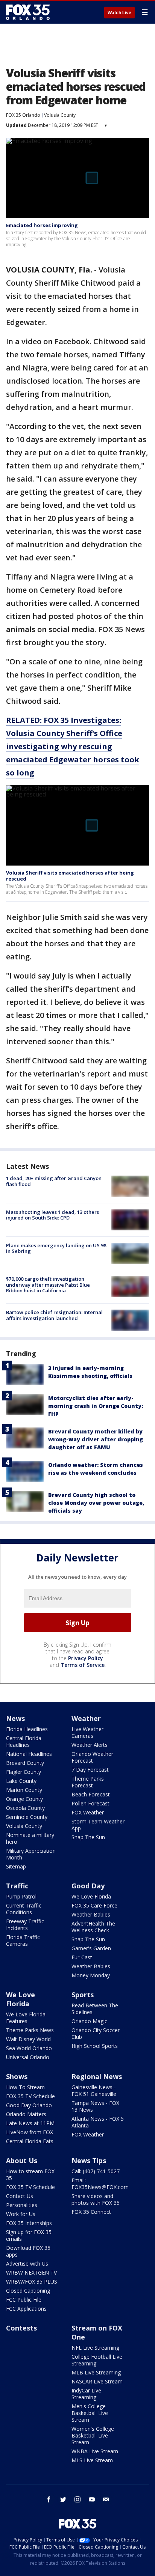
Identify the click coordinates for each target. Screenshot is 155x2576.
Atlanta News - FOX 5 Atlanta (98, 2122)
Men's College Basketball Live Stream (90, 2413)
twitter (63, 2499)
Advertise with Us (27, 2264)
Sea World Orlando (29, 2048)
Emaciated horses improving (42, 225)
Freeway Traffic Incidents (25, 1925)
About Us (22, 2160)
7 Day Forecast (90, 1770)
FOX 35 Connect (91, 2212)
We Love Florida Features (26, 2018)
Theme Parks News (30, 2030)
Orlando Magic (89, 2021)
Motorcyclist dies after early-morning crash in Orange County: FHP (96, 1406)
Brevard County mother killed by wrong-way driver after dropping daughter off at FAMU (96, 1439)
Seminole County (27, 1817)
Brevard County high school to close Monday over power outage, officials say (96, 1503)
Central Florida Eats (30, 2141)
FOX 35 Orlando (23, 115)
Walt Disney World (28, 2039)
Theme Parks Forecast (88, 1782)
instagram (77, 2499)
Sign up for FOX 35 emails (29, 2235)
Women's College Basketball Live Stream (93, 2435)
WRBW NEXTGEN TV (31, 2273)
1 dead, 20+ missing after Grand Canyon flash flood (54, 1181)
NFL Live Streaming (95, 2348)
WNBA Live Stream (95, 2451)
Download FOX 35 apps (28, 2251)
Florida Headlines (27, 1729)
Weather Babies (91, 1914)
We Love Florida (91, 1896)
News (15, 1718)
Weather (86, 1718)
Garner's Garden (91, 1948)
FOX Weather (88, 1812)
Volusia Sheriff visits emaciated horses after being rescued (70, 876)
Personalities (22, 2205)
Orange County (24, 1799)
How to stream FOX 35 (30, 2175)
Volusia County (60, 115)
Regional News (97, 2076)
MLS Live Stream (92, 2460)
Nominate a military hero (30, 1838)
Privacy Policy (86, 1658)
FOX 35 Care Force (94, 1905)
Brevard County (25, 1763)
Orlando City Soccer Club (96, 2033)
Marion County (24, 1790)
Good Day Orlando (29, 2105)
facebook (49, 2499)
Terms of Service (83, 1665)
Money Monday (91, 1975)
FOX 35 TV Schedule (30, 2096)
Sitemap (16, 1866)
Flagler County (24, 1772)
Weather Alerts (90, 1745)
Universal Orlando (28, 2057)
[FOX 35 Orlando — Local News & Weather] (28, 12)
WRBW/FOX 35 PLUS (32, 2282)
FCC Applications (26, 2309)
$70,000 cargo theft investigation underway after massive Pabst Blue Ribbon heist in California (48, 1285)
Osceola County (25, 1808)
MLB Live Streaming (96, 2372)
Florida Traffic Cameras (23, 1940)
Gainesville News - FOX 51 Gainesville (94, 2090)
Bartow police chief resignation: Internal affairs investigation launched (54, 1315)
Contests (21, 2328)
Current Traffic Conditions (24, 1909)
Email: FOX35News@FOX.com (100, 2184)
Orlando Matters (26, 2114)
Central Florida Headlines (24, 1741)
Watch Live (119, 13)
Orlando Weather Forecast (92, 1757)
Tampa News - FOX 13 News (95, 2106)
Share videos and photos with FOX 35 (96, 2199)
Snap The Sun (88, 1837)
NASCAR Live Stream (97, 2381)
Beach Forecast (91, 1794)
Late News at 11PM (30, 2123)
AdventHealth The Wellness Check (93, 1927)
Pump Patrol (21, 1896)
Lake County (21, 1781)
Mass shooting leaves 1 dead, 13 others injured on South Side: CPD (52, 1215)
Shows (17, 2076)
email (106, 2499)
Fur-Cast (82, 1957)
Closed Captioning (28, 2291)
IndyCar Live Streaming (86, 2394)
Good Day (88, 1886)
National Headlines (29, 1754)
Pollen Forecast (90, 1803)
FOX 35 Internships (29, 2223)
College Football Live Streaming (97, 2360)
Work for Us (21, 2214)
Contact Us (20, 2196)
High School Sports (95, 2046)
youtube (92, 2499)
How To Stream (25, 2087)
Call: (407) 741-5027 (96, 2171)
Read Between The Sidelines (95, 2009)
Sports (83, 1995)
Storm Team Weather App (98, 1825)
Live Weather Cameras (87, 1732)
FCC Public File (24, 2300)
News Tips (89, 2160)
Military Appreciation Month (31, 1854)
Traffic (17, 1886)
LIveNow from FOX (30, 2132)
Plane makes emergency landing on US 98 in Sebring (56, 1248)
